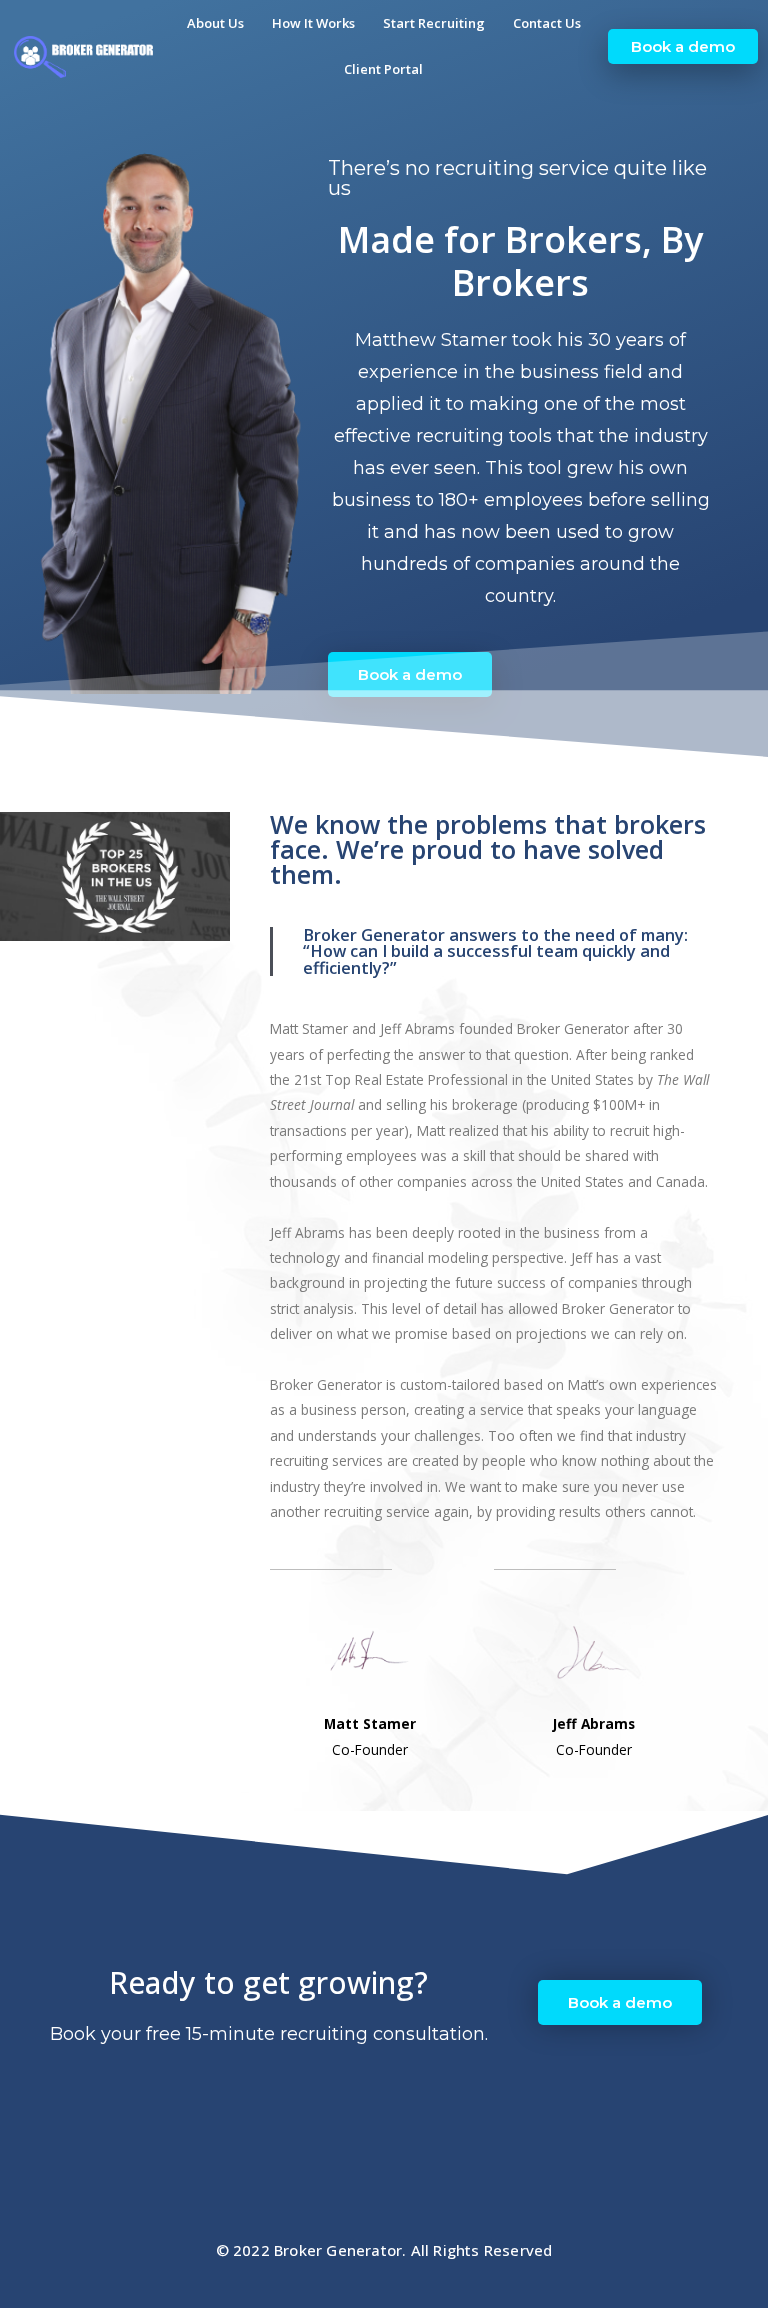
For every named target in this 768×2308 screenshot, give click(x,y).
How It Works (313, 23)
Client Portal (383, 69)
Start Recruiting (434, 23)
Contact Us (547, 23)
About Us (215, 23)
